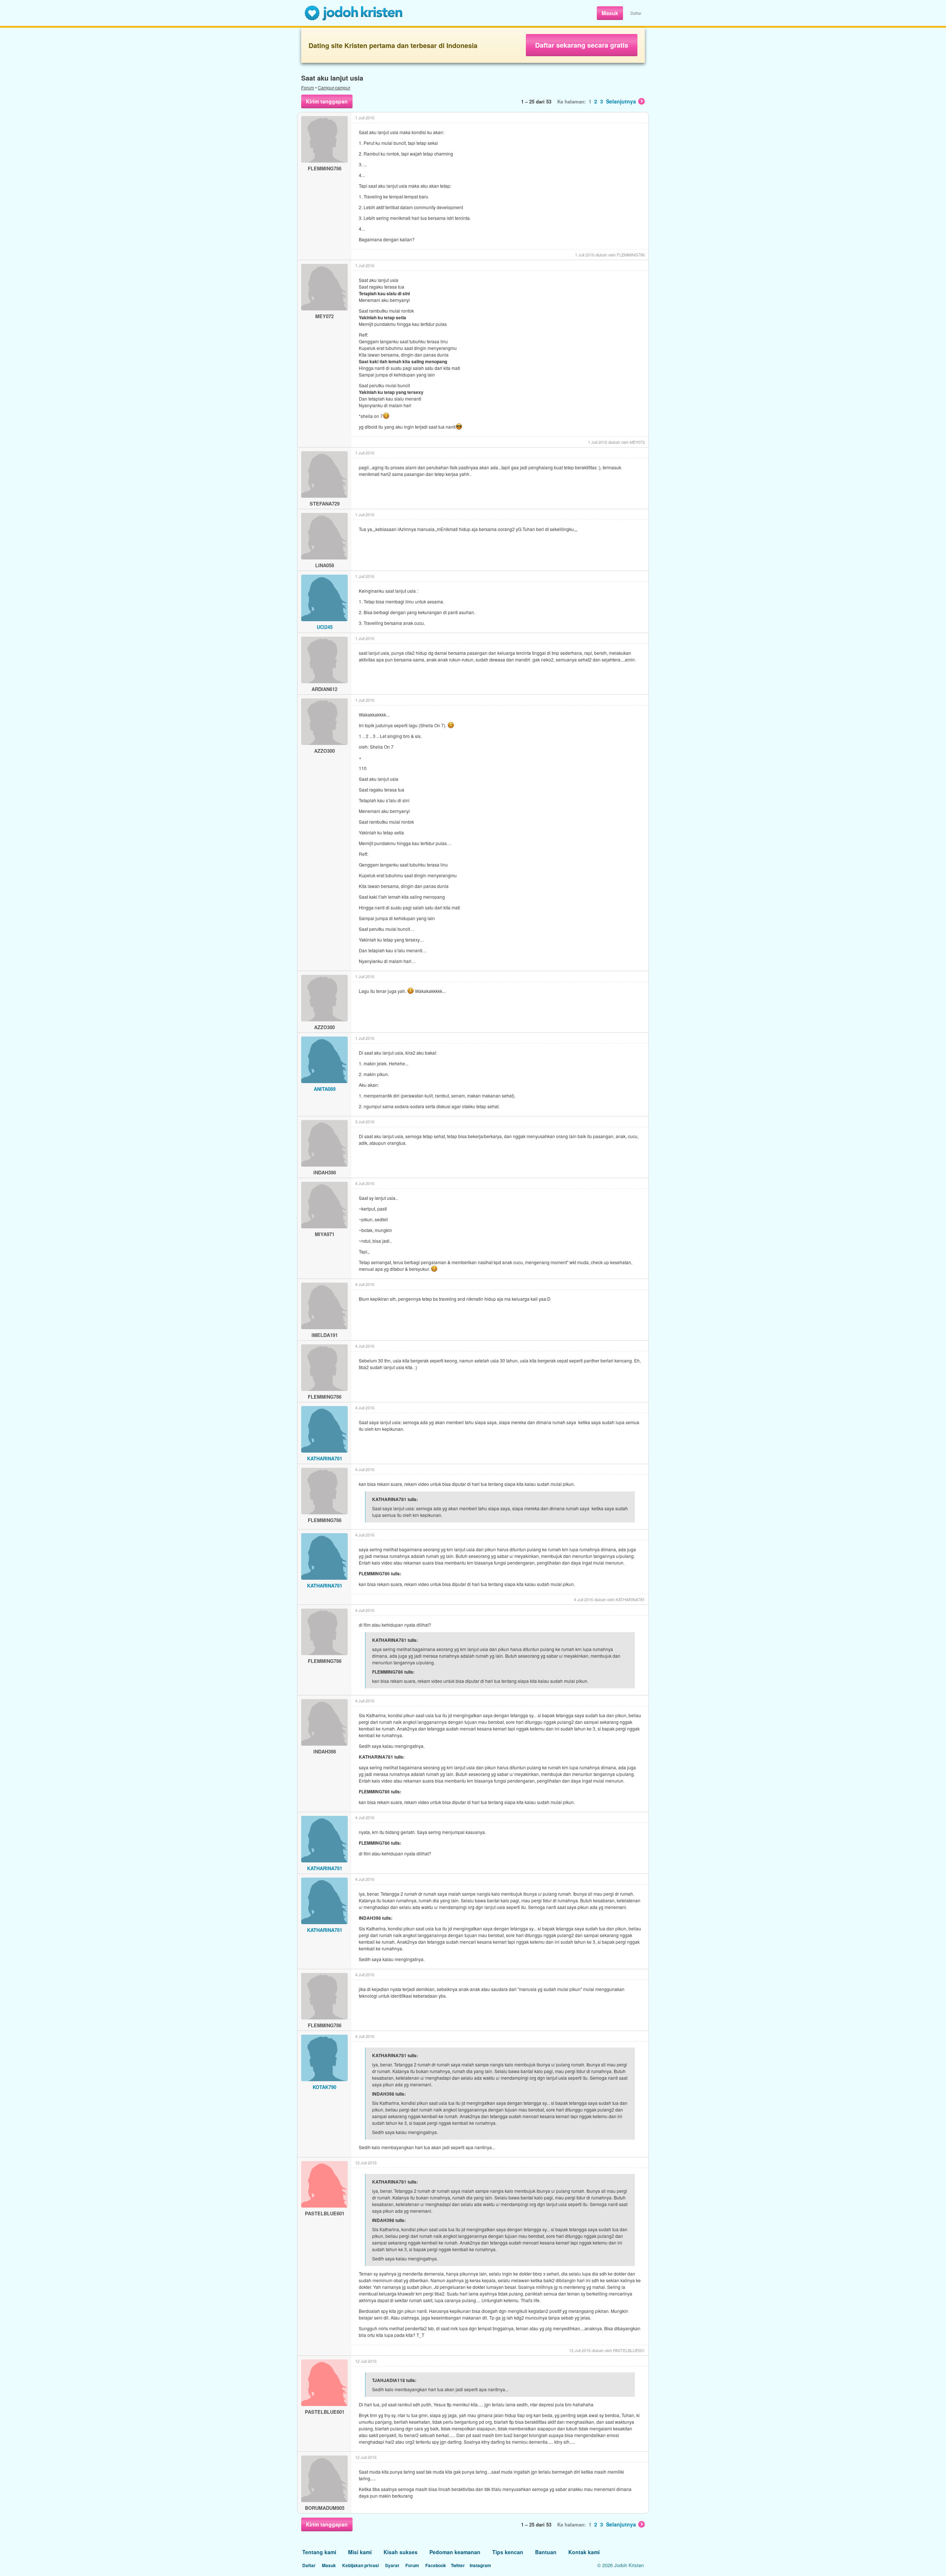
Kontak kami (584, 2552)
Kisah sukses (401, 2552)
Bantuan (546, 2552)
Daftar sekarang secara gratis (582, 45)
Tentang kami (319, 2552)
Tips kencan (508, 2552)
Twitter (458, 2565)
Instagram (480, 2565)
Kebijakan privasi (360, 2565)
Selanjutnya (621, 101)
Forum (308, 87)
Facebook (436, 2565)
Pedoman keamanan (455, 2552)
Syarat (392, 2565)
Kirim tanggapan (327, 101)
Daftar (636, 13)
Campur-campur (334, 87)
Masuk (610, 13)
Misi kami (360, 2552)
